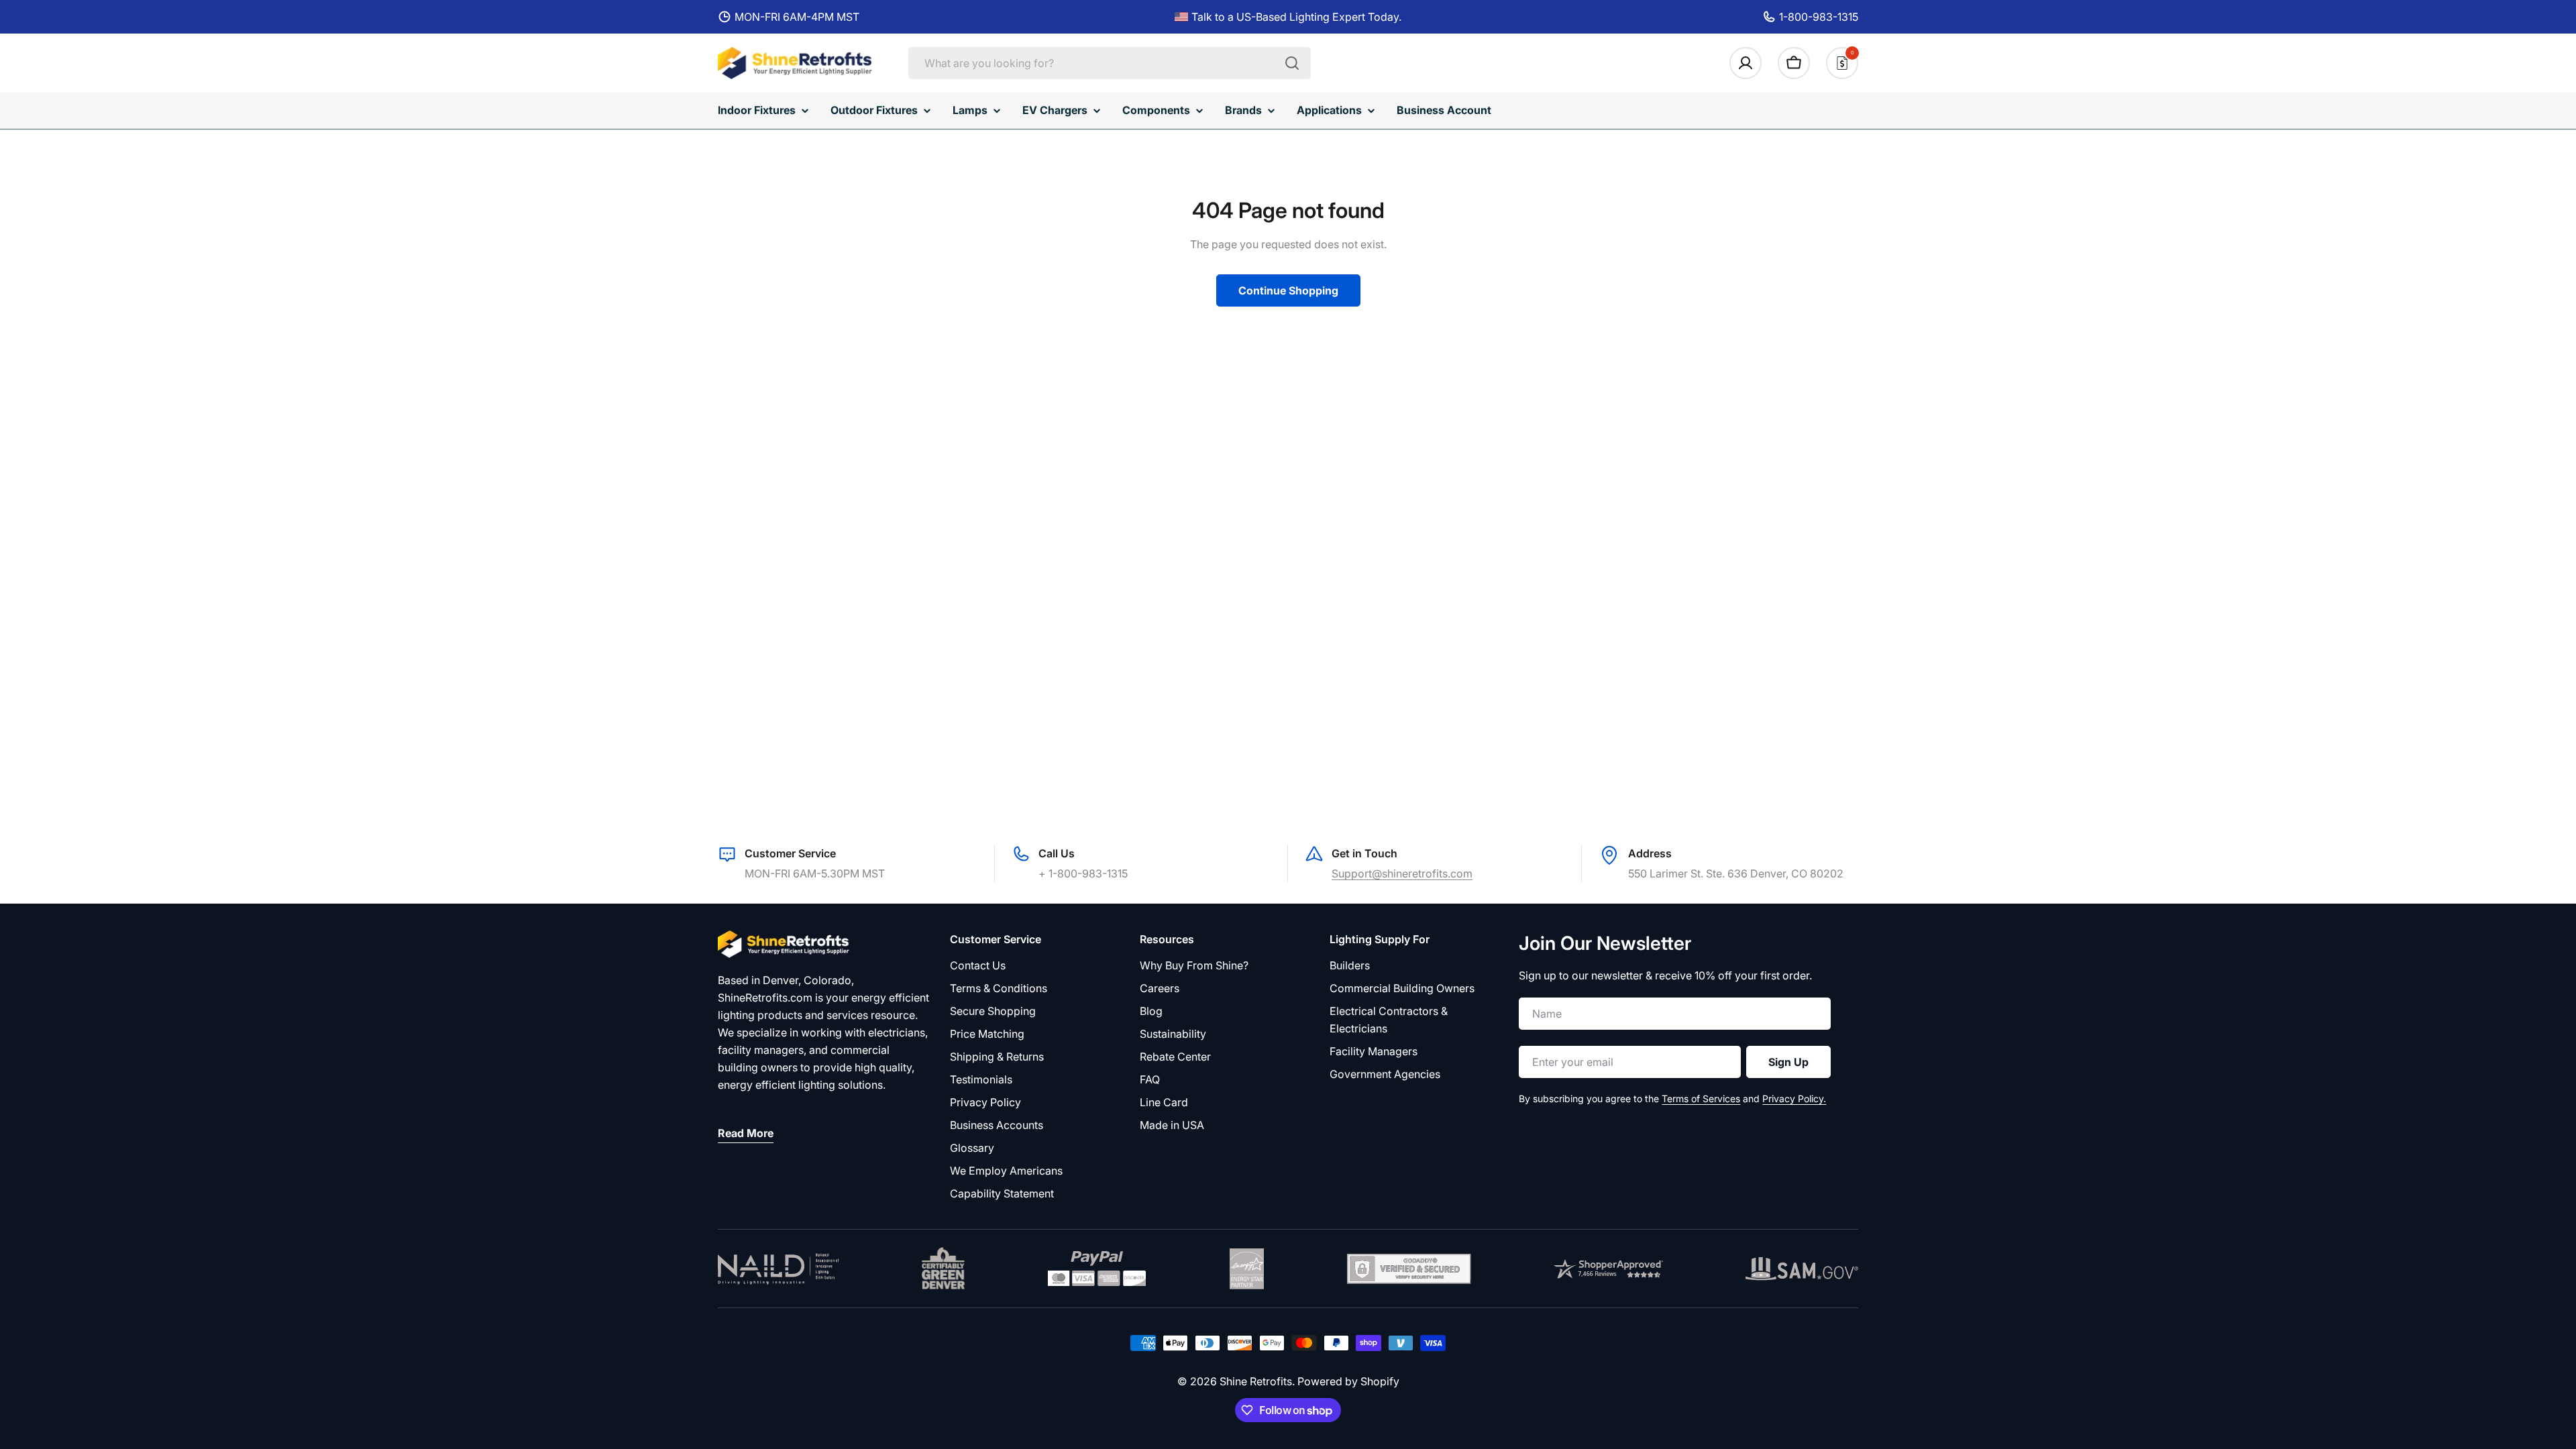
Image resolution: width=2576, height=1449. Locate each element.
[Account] (1746, 63)
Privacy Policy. (1794, 1098)
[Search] (1292, 63)
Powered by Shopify (1348, 1381)
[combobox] (1110, 63)
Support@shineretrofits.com (1402, 873)
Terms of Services (1701, 1098)
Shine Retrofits (1256, 1381)
